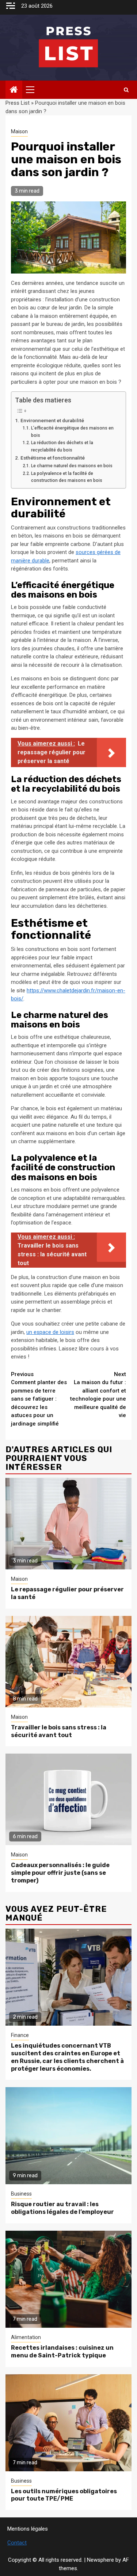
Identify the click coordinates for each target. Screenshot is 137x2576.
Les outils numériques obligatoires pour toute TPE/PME (64, 2495)
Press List (18, 103)
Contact (17, 2543)
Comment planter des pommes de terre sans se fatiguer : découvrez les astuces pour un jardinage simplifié (39, 1399)
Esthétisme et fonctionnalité (53, 458)
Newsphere (100, 2560)
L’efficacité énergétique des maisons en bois (72, 432)
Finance (20, 2035)
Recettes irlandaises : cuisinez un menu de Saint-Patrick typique (62, 2352)
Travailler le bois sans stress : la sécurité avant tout (59, 1731)
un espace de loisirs (50, 1332)
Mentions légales (28, 2529)
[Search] (126, 90)
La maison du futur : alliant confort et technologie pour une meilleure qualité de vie (98, 1395)
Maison (19, 131)
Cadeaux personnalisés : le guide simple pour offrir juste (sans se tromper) (60, 1873)
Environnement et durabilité (52, 420)
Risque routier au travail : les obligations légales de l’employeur (62, 2208)
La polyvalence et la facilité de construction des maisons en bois (67, 477)
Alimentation (26, 2337)
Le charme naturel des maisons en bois (72, 466)
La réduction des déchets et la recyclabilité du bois (62, 446)
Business (21, 2194)
